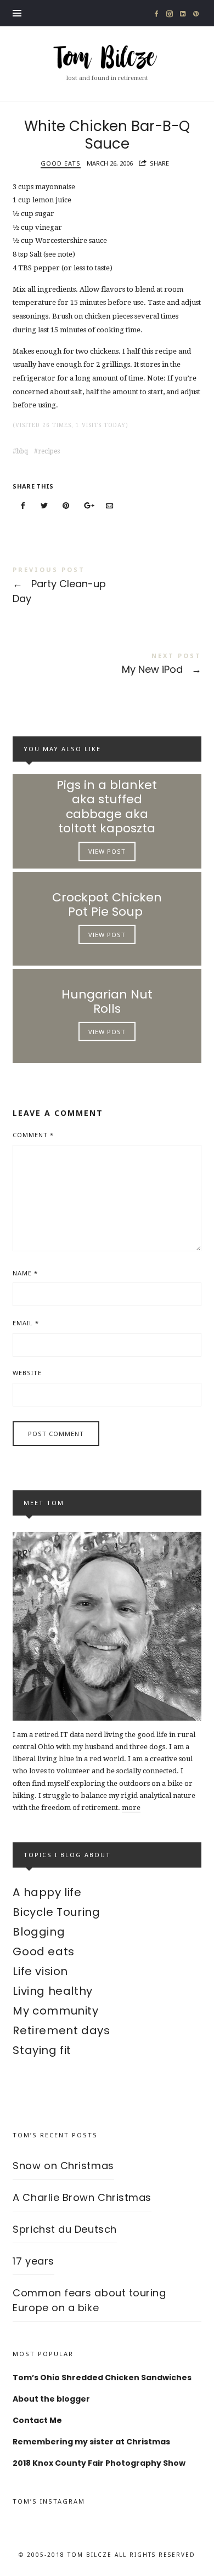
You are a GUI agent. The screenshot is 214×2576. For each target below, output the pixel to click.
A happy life (47, 1892)
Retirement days (61, 2030)
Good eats (61, 163)
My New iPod (107, 665)
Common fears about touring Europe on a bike (89, 2300)
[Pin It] (66, 506)
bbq (22, 451)
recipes (49, 451)
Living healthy (52, 1991)
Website (27, 1373)
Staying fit (42, 2050)
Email (26, 1323)
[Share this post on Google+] (88, 506)
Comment (33, 1135)
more (131, 1808)
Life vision (40, 1971)
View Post (107, 851)
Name (25, 1273)
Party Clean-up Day (107, 587)
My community (55, 2011)
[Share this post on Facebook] (22, 506)
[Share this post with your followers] (44, 506)
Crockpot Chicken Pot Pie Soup (107, 904)
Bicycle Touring (56, 1912)
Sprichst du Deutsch (64, 2229)
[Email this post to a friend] (110, 506)
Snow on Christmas (63, 2166)
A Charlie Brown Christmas (82, 2197)
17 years (33, 2261)
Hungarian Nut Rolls (107, 1002)
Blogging (39, 1932)
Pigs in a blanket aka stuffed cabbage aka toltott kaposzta (107, 807)
